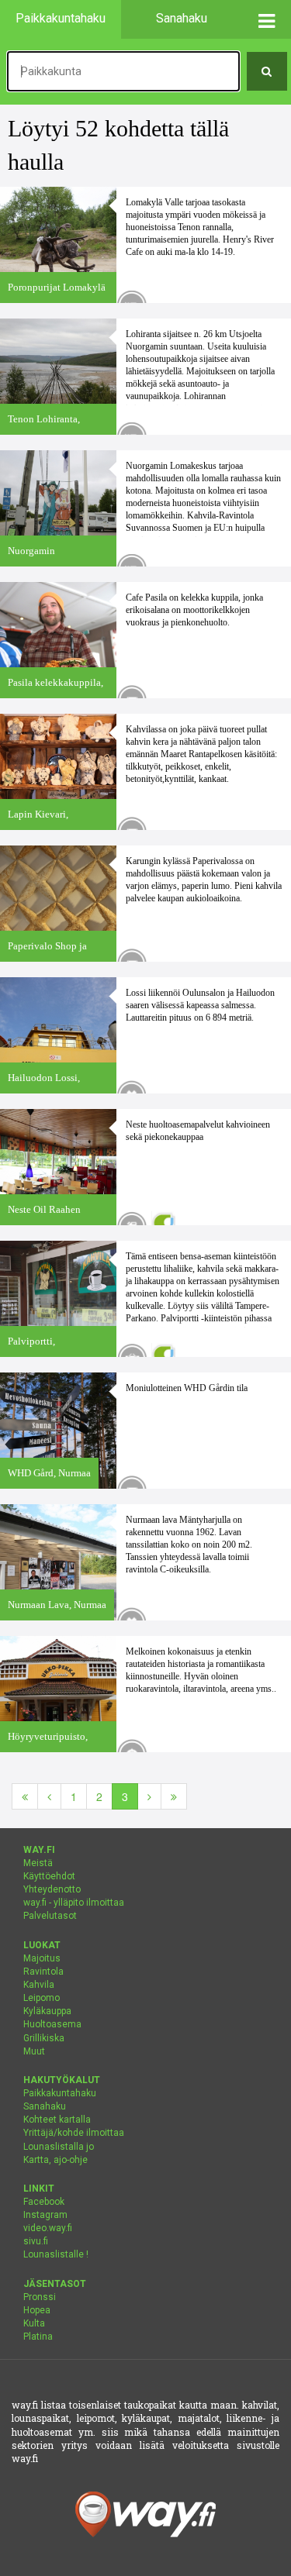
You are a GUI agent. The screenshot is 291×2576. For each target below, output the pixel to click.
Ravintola (43, 1972)
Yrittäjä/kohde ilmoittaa (74, 2133)
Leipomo (42, 1998)
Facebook (44, 2202)
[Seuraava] (149, 1796)
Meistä (38, 1863)
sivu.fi (36, 2241)
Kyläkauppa (47, 2011)
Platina (38, 2337)
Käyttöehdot (49, 1876)
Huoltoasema (52, 2024)
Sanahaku (45, 2106)
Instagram (45, 2215)
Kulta (34, 2323)
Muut (34, 2051)
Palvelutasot (50, 1916)
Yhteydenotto (52, 1889)
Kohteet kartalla (57, 2120)
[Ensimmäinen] (25, 1796)
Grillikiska (44, 2038)
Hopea (37, 2310)
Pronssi (40, 2297)
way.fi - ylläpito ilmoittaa (74, 1903)
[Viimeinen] (174, 1796)
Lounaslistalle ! (56, 2254)
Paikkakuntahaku (60, 2093)
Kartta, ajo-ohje (55, 2160)
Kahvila (39, 1985)
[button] (267, 19)
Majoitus (42, 1958)
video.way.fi (48, 2228)
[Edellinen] (49, 1796)
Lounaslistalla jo (59, 2147)
